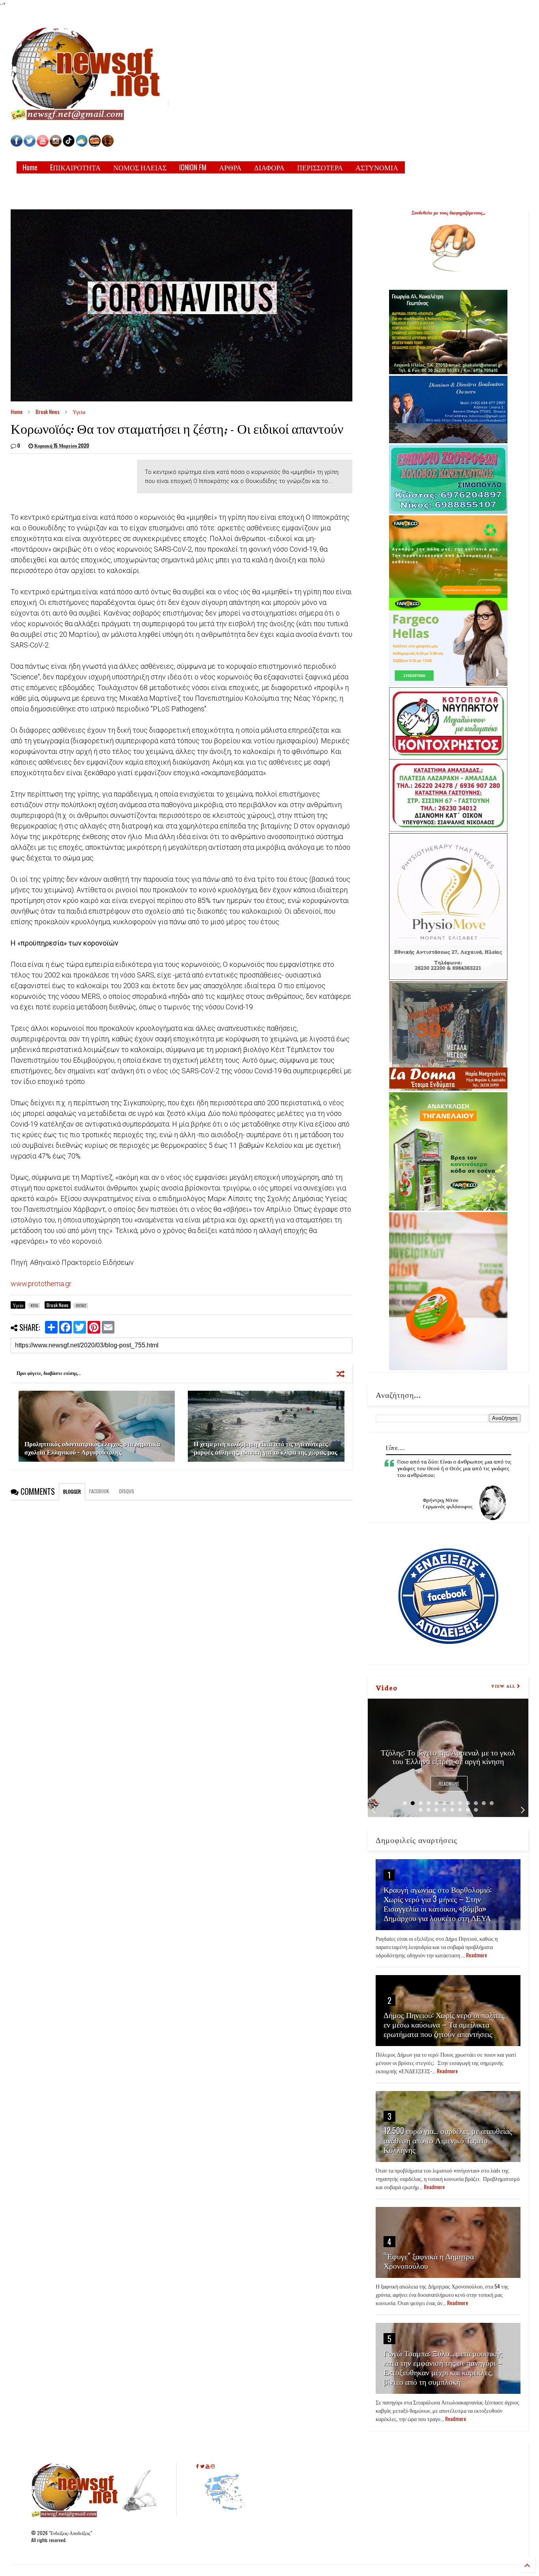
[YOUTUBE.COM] (43, 145)
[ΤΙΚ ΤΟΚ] (69, 145)
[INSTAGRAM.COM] (56, 145)
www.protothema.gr (41, 1284)
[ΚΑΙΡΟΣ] (82, 145)
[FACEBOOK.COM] (17, 145)
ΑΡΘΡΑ (230, 167)
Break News (48, 411)
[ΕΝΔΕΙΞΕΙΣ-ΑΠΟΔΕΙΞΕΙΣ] (95, 145)
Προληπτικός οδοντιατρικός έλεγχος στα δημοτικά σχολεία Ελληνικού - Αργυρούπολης (92, 1448)
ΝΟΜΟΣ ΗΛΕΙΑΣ (140, 167)
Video (386, 1687)
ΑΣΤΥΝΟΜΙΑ (377, 167)
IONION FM (193, 167)
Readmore (449, 1784)
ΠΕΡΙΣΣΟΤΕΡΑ (320, 167)
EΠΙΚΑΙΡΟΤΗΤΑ (75, 167)
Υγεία (79, 411)
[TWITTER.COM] (30, 145)
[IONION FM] (108, 145)
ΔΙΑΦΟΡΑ (269, 167)
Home (30, 167)
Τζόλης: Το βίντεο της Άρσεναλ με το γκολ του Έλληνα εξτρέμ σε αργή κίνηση (448, 1756)
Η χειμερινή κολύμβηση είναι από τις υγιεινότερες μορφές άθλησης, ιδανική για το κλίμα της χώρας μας (266, 1448)
